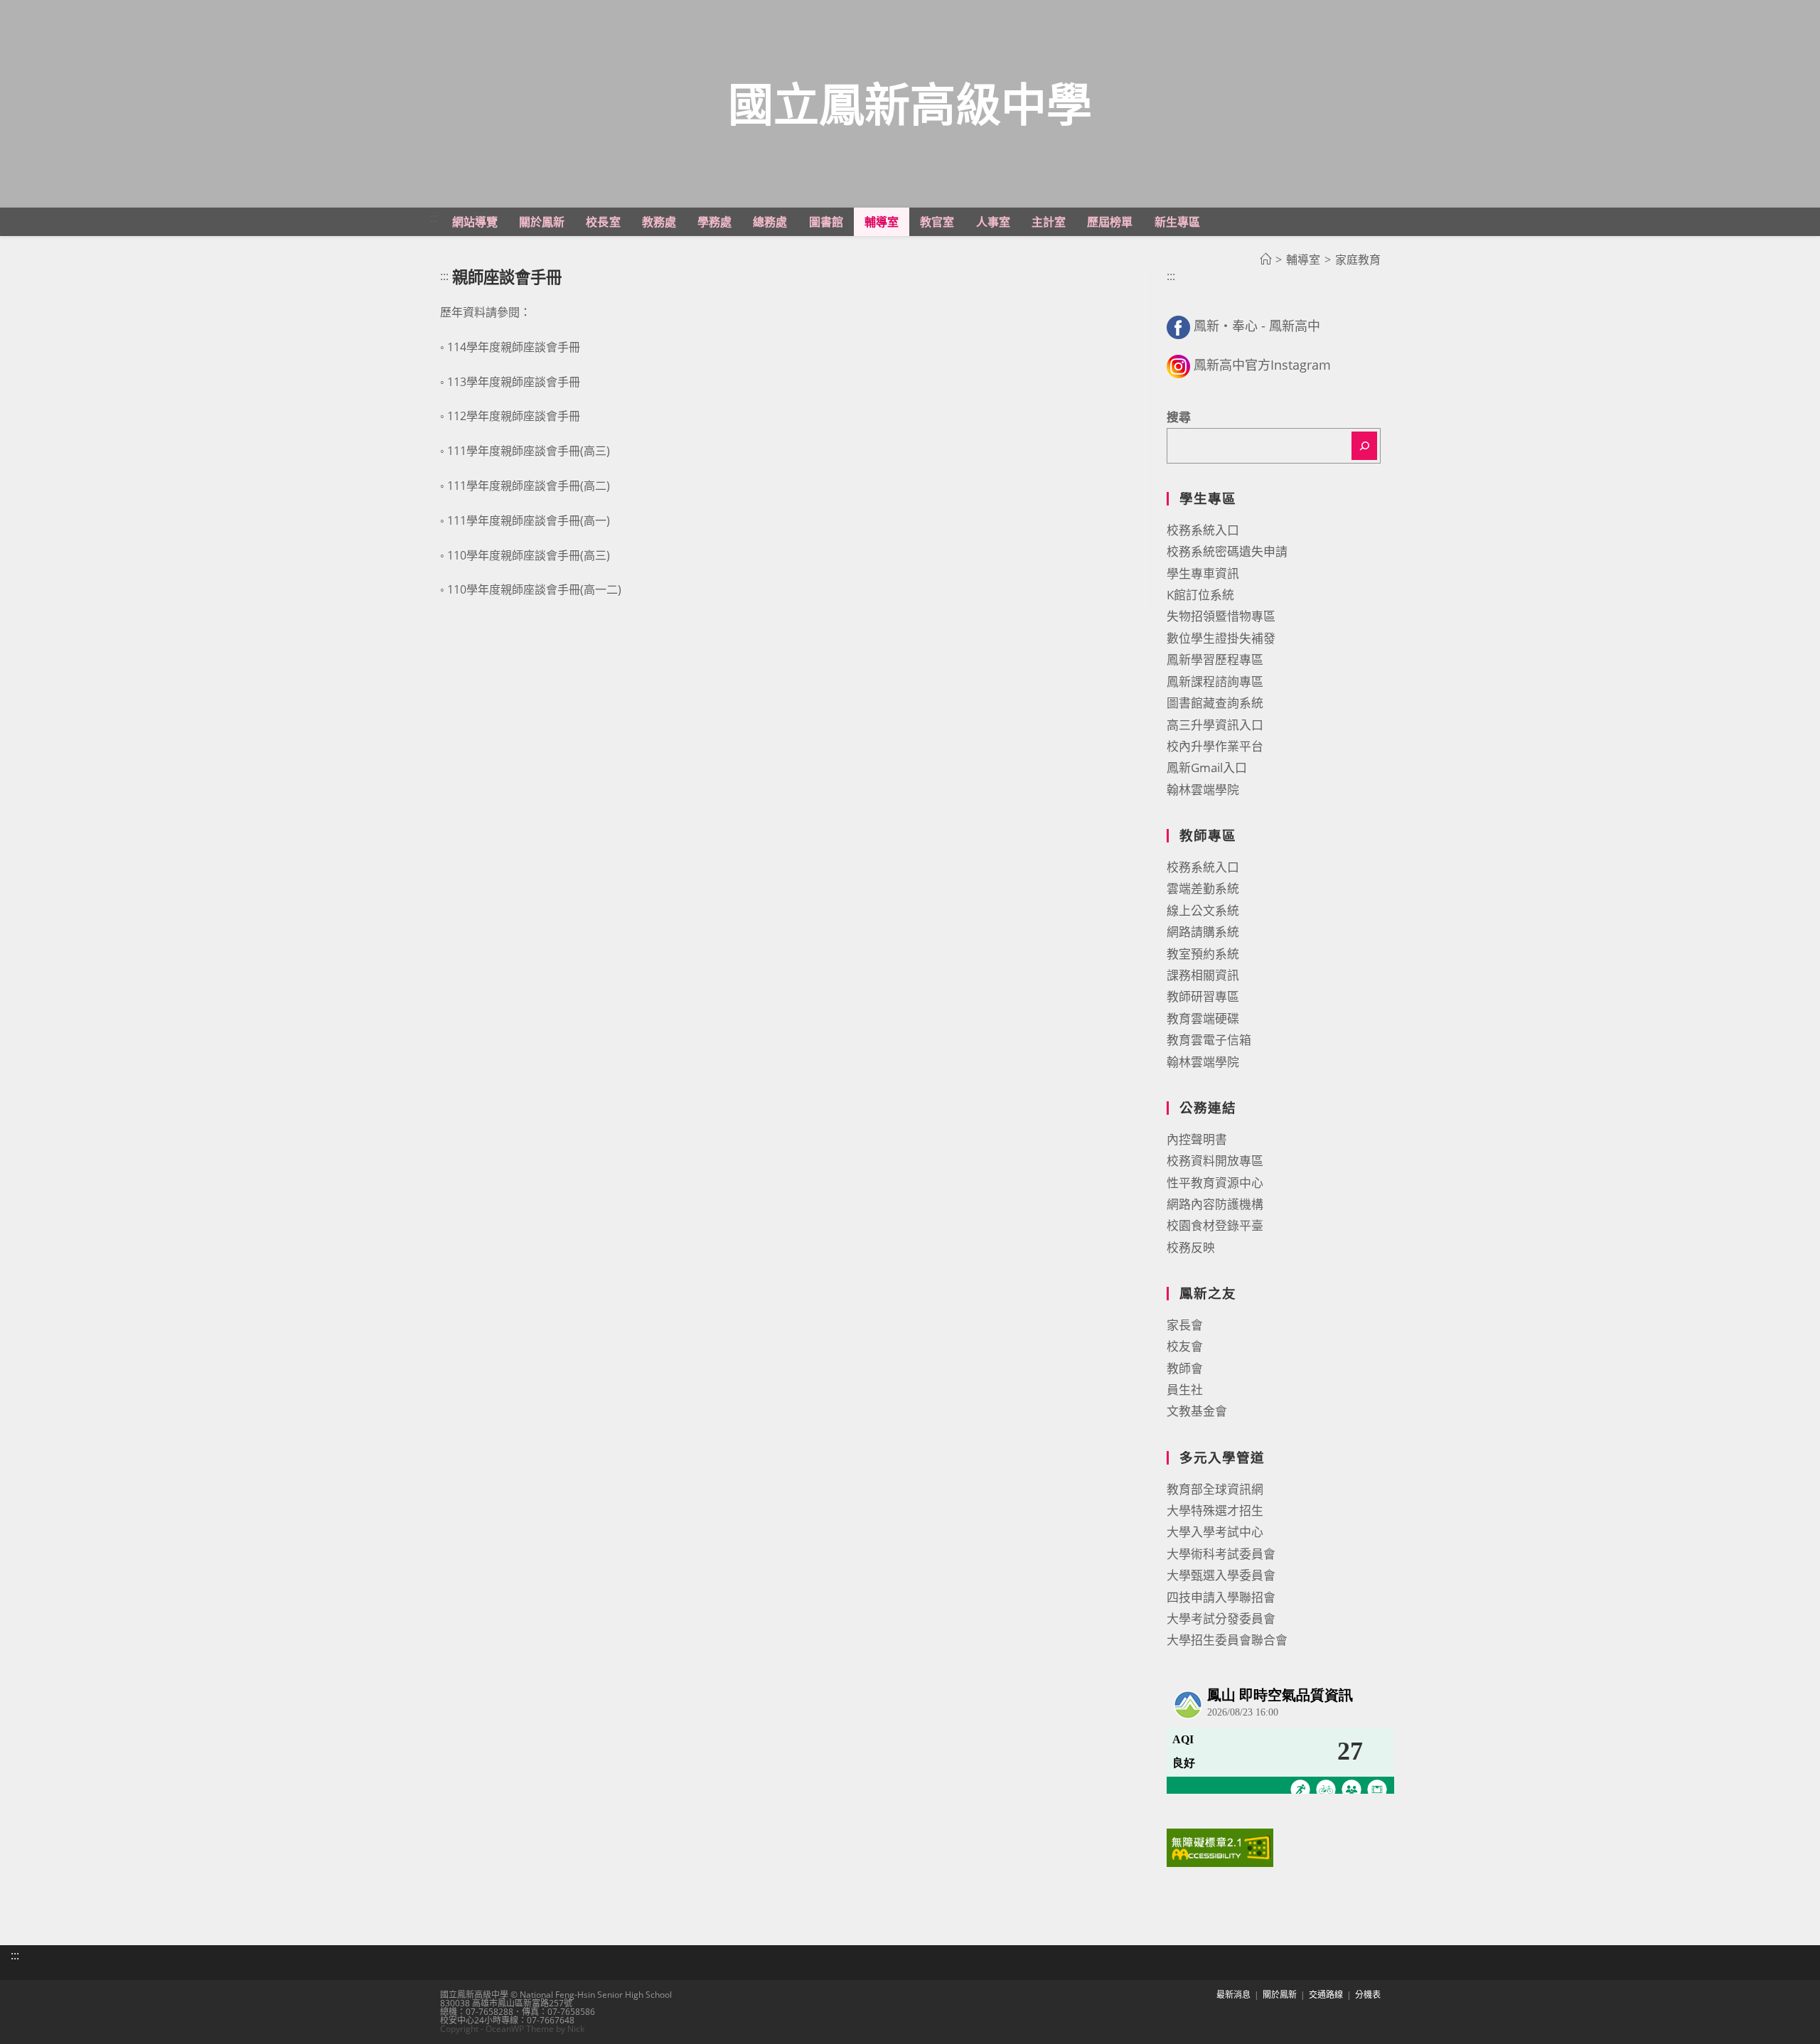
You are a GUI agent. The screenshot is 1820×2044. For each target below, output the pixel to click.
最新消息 (1233, 1995)
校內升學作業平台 (1215, 746)
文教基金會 (1197, 1411)
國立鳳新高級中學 (910, 103)
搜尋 (1179, 417)
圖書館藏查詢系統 (1215, 703)
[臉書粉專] (1178, 326)
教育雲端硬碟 (1203, 1018)
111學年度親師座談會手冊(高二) (529, 486)
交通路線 (1326, 1995)
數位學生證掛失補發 (1221, 638)
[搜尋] (1364, 446)
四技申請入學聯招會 (1221, 1597)
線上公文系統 (1203, 910)
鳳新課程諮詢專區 (1215, 681)
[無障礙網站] (1220, 1847)
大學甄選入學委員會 (1221, 1575)
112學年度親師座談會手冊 (514, 416)
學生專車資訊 (1203, 573)
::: (434, 218)
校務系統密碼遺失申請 (1227, 551)
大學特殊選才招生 (1215, 1510)
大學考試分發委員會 (1221, 1618)
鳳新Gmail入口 (1207, 767)
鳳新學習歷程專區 (1215, 659)
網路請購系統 (1203, 932)
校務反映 (1191, 1247)
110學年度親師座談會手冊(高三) (529, 555)
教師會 (1185, 1368)
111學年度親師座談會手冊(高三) (529, 451)
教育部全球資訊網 (1215, 1489)
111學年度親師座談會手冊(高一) (529, 520)
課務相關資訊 (1203, 975)
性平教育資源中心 (1215, 1183)
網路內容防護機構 (1215, 1204)
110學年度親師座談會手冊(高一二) (534, 589)
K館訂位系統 (1200, 595)
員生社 (1185, 1390)
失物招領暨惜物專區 (1221, 616)
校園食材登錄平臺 (1215, 1225)
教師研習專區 (1203, 996)
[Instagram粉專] (1178, 365)
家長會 (1185, 1325)
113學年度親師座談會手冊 (514, 382)
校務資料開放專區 (1215, 1161)
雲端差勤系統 (1203, 888)
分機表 (1368, 1995)
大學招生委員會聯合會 (1227, 1640)
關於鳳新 (1280, 1995)
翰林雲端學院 (1203, 790)
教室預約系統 (1203, 954)
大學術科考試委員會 (1221, 1554)
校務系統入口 (1203, 530)
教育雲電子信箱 (1209, 1040)
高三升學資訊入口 (1215, 725)
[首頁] (1265, 259)
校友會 (1185, 1346)
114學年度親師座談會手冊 (514, 347)
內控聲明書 (1197, 1139)
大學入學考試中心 (1215, 1532)
